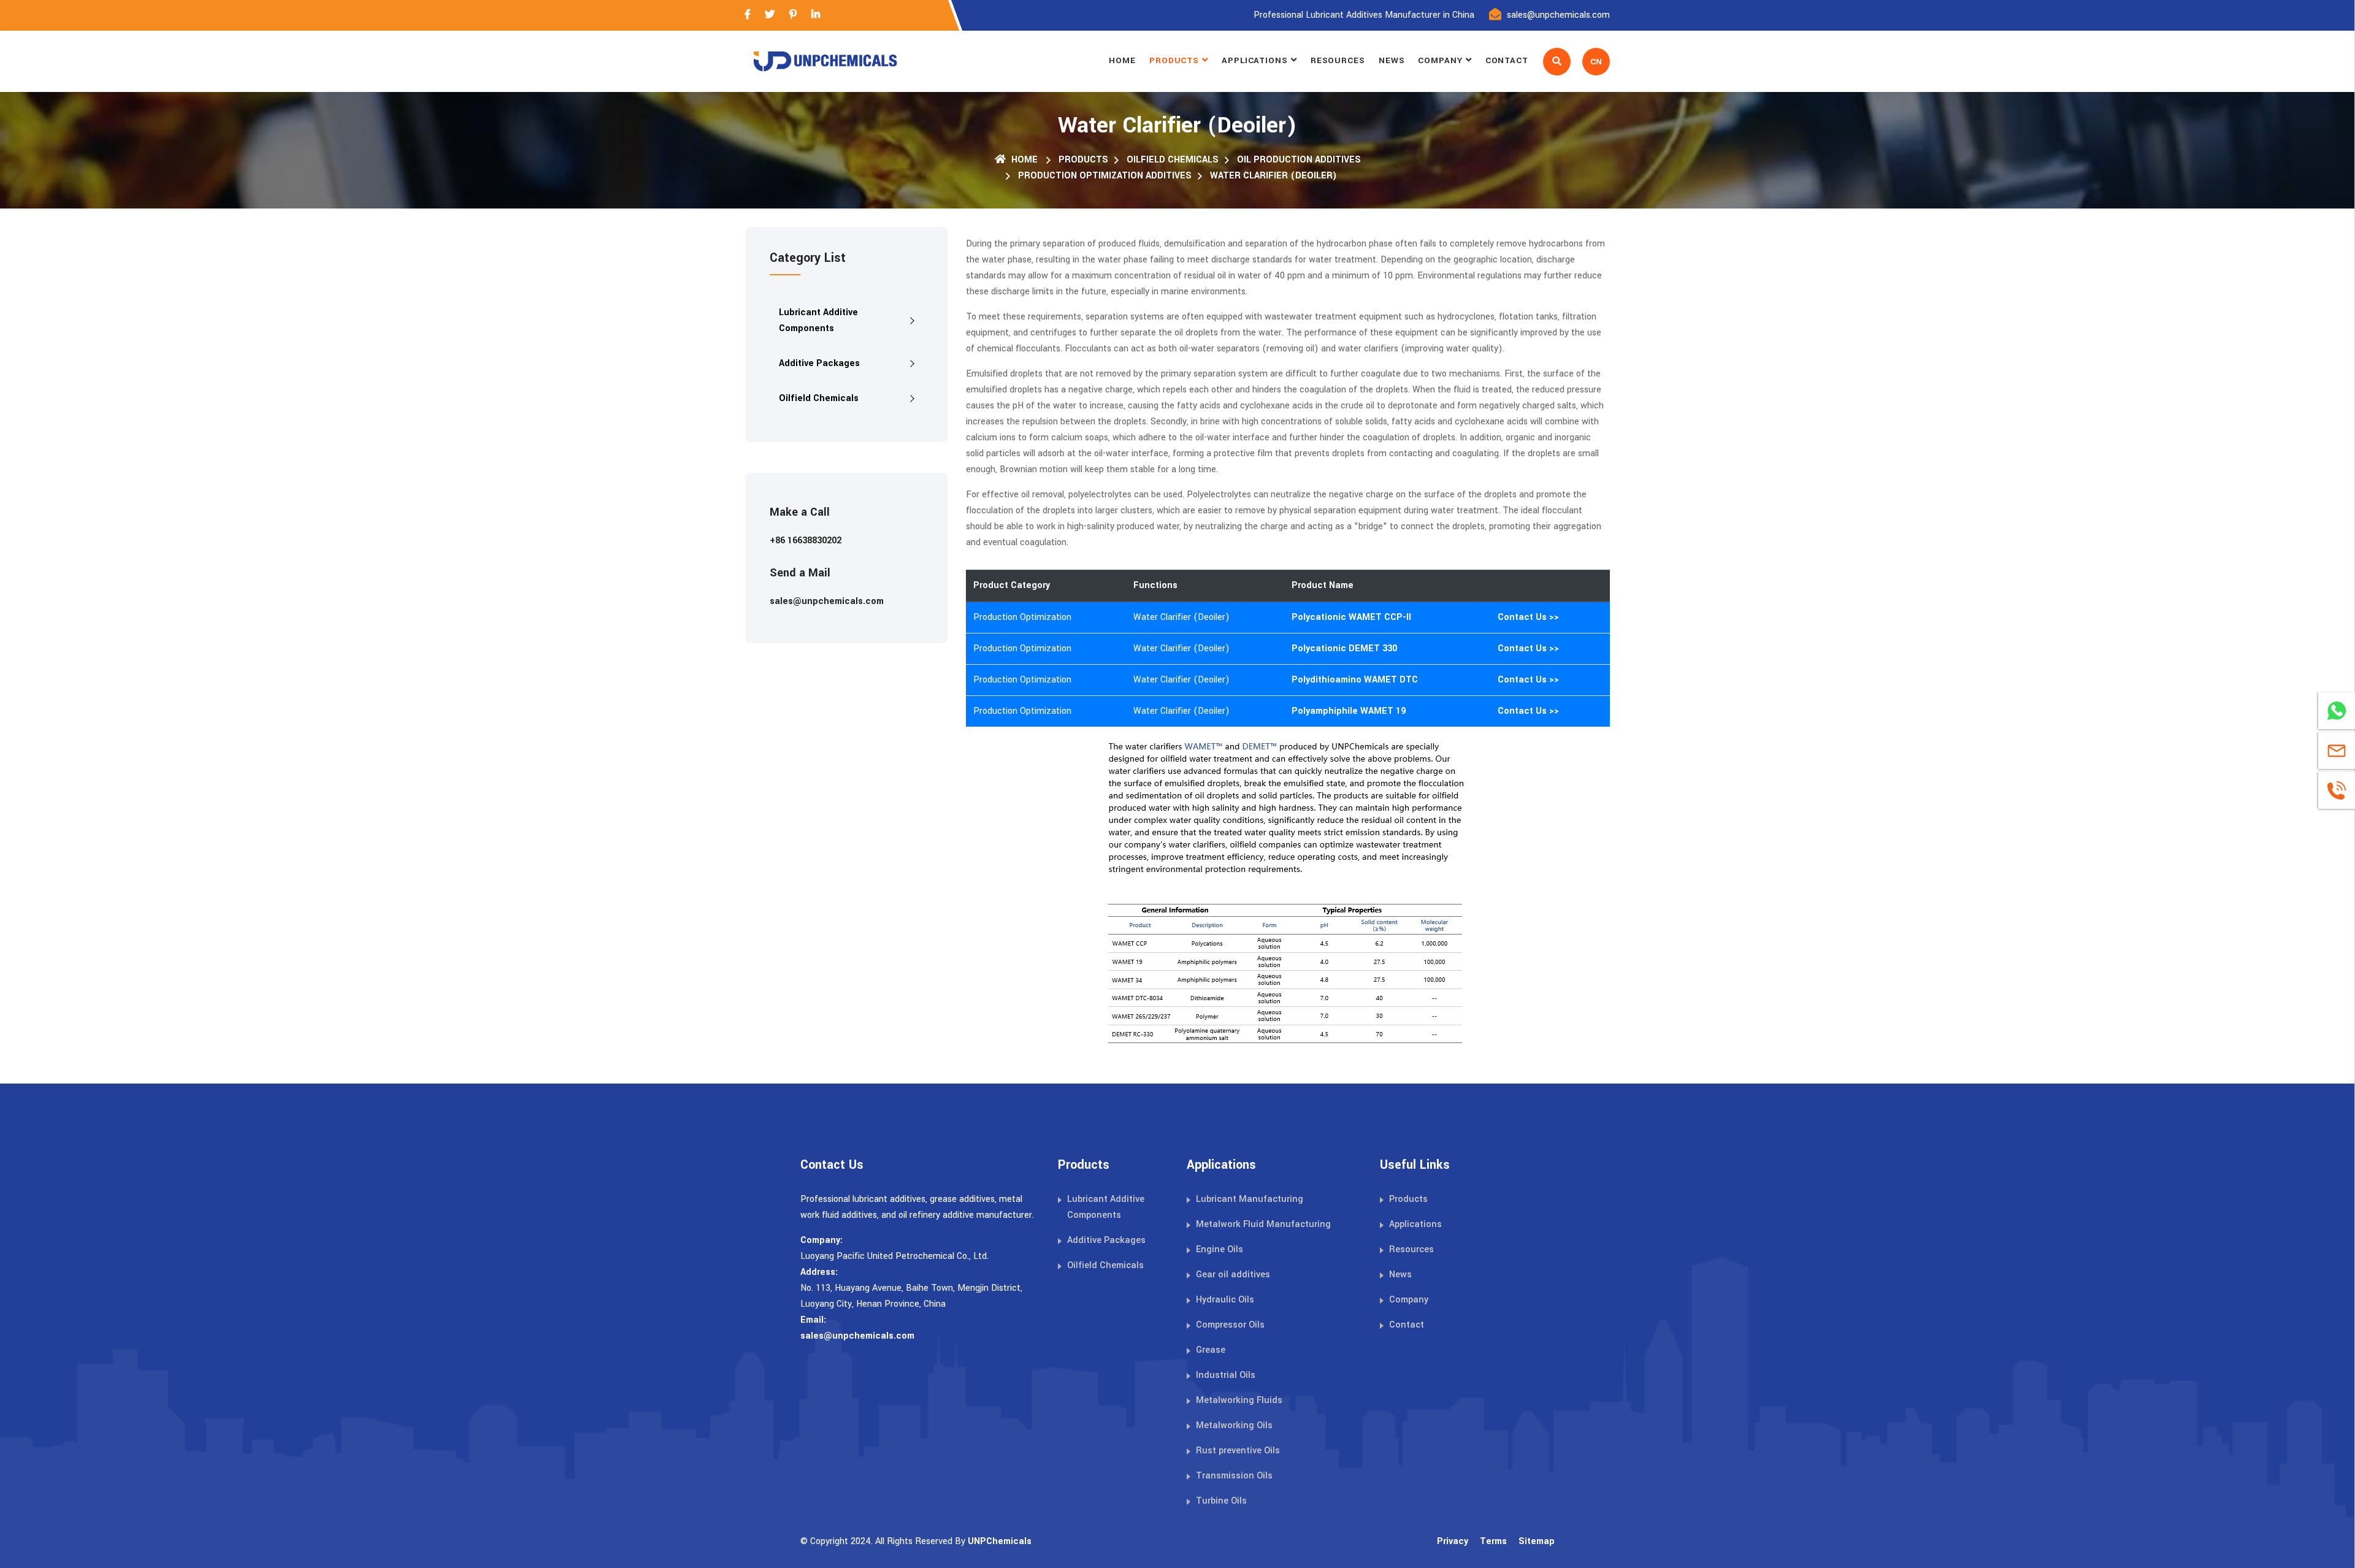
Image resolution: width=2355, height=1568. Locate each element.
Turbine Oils (1221, 1501)
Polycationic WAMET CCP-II (1351, 617)
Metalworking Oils (1234, 1425)
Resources (1338, 60)
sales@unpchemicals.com (1558, 15)
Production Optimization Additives (1105, 176)
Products (1174, 60)
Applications (1255, 60)
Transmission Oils (1234, 1476)
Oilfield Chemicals (1173, 160)
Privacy (1453, 1541)
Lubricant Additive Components (818, 320)
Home (1122, 60)
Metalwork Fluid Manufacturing (1263, 1224)
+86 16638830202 (806, 541)
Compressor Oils (1230, 1325)
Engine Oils (1220, 1249)
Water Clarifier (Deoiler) (1273, 176)
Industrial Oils (1226, 1375)
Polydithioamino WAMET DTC (1355, 680)
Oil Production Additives (1299, 160)
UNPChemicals (1000, 1541)
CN (1596, 62)
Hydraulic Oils (1225, 1300)
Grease (1211, 1350)
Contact (1507, 60)
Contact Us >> (1528, 617)
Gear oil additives (1233, 1275)
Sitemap (1537, 1541)
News (1392, 60)
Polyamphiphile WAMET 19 (1349, 711)
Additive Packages (819, 363)
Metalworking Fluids (1239, 1400)
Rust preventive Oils (1238, 1451)
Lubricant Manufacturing (1250, 1199)
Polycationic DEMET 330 (1344, 648)
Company (1440, 60)
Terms (1493, 1541)
